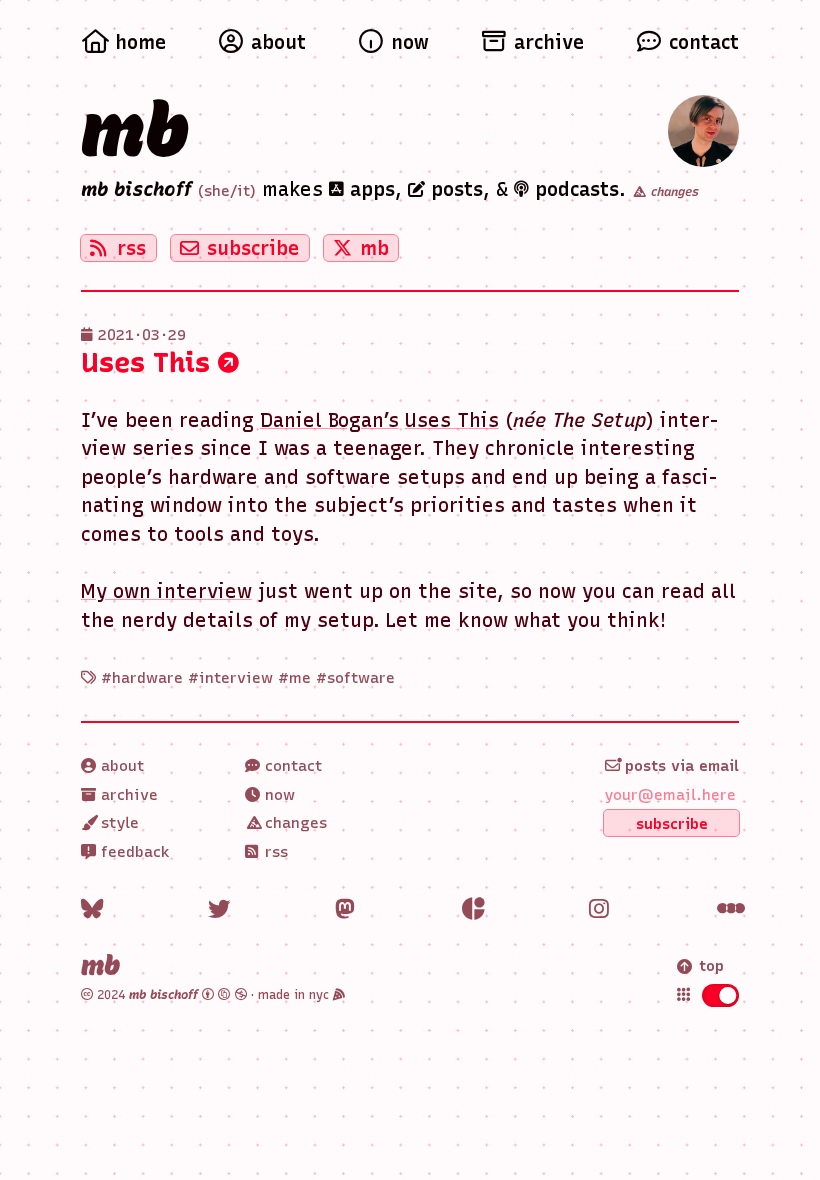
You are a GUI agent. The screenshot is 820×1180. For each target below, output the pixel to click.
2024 (145, 994)
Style (117, 823)
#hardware (142, 678)
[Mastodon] (346, 909)
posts (454, 189)
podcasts (574, 189)
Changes (293, 823)
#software (355, 678)
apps (369, 189)
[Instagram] (600, 909)
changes (673, 192)
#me (294, 678)
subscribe (253, 248)
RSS (274, 852)
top (711, 966)
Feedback (133, 852)
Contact (291, 766)
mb (135, 130)
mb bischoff (136, 189)
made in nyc (295, 994)
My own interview (166, 591)
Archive (127, 795)
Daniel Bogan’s (329, 420)
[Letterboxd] (728, 909)
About (120, 766)
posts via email (679, 766)
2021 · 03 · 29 (142, 335)
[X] (219, 909)
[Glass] (473, 909)
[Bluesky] (92, 909)
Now (277, 795)
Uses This (149, 362)
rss (131, 248)
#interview (230, 678)
